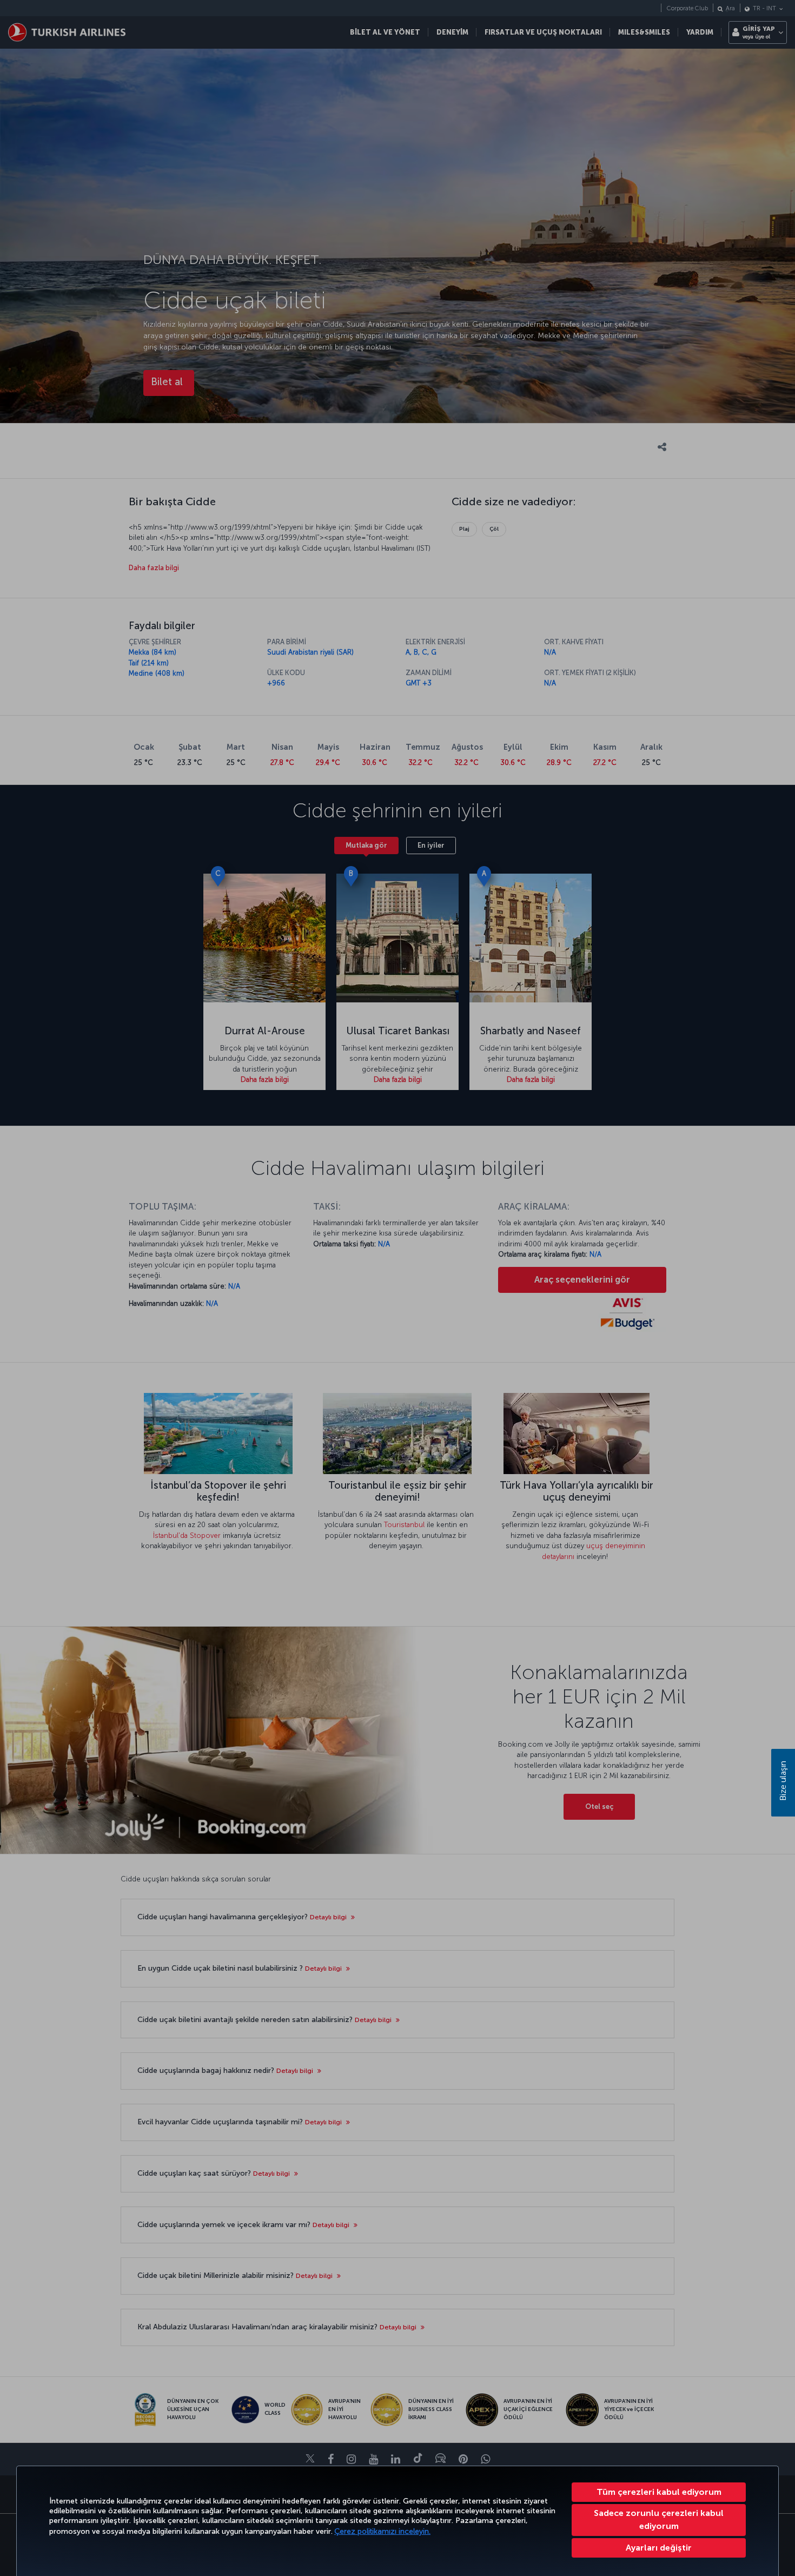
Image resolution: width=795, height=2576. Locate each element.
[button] (659, 2548)
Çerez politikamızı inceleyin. (382, 2531)
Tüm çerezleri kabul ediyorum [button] (659, 2492)
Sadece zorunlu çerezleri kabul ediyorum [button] (659, 2519)
